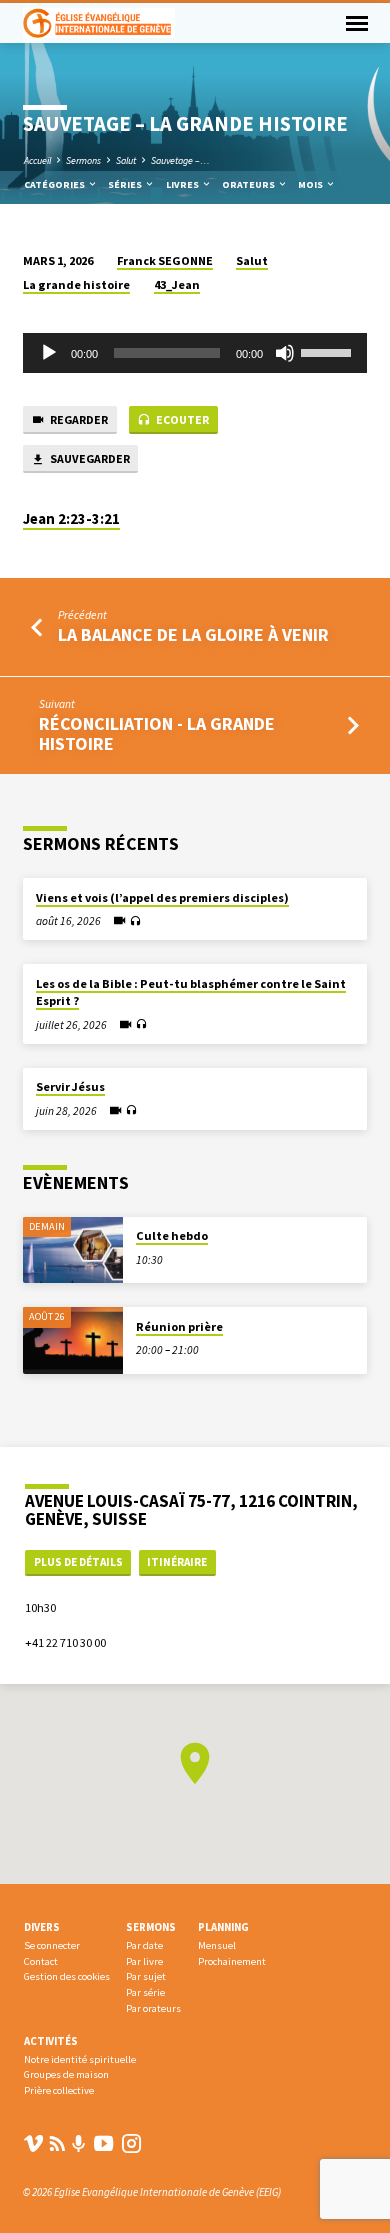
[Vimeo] (33, 2143)
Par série (145, 1992)
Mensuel (217, 1945)
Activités (51, 2041)
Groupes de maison (66, 2074)
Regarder (78, 419)
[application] (194, 353)
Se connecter (52, 1945)
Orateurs (249, 184)
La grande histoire (76, 284)
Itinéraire (177, 1562)
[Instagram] (131, 2143)
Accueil (37, 160)
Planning (223, 1927)
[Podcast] (79, 2144)
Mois (311, 184)
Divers (42, 1927)
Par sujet (146, 1976)
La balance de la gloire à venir (193, 634)
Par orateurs (153, 2008)
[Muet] (285, 353)
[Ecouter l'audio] (135, 921)
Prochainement (232, 1961)
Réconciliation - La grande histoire (157, 733)
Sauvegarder (89, 458)
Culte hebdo (172, 1235)
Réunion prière (179, 1326)
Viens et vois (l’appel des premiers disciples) (162, 897)
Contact (41, 1961)
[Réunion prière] (73, 1340)
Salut (126, 160)
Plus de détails (78, 1562)
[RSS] (57, 2143)
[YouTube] (103, 2143)
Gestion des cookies (67, 1976)
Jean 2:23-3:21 (71, 519)
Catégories (55, 184)
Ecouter (181, 419)
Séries (126, 184)
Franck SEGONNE (165, 260)
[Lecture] (49, 353)
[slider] (329, 351)
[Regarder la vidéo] (119, 920)
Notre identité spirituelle (80, 2059)
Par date (144, 1945)
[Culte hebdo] (73, 1250)
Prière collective (59, 2090)
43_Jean (177, 284)
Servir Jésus (70, 1086)
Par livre (144, 1961)
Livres (183, 184)
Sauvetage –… (180, 160)
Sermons (83, 160)
